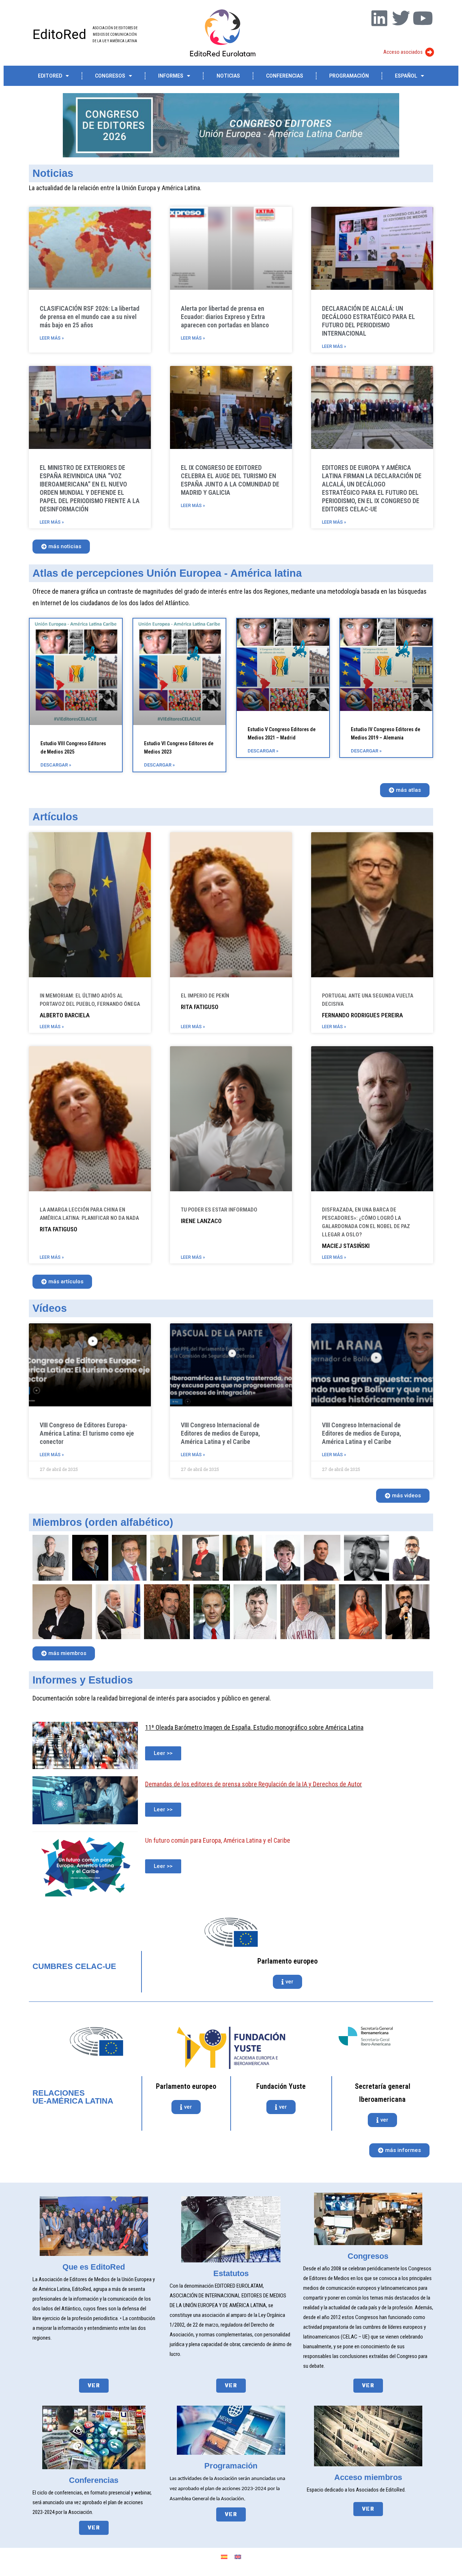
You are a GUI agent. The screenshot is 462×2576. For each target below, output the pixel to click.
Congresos (110, 76)
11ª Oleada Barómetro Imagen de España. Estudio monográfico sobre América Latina (254, 1727)
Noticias (228, 76)
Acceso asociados (403, 52)
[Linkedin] (379, 18)
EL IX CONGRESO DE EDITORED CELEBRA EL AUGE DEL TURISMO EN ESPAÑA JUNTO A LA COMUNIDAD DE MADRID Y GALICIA (230, 480)
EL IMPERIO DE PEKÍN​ (205, 996)
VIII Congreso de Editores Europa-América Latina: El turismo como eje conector (87, 1433)
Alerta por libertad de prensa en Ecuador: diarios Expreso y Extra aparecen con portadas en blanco (225, 317)
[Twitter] (401, 18)
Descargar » (56, 765)
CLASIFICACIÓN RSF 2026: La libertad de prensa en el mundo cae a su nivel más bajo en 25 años (90, 317)
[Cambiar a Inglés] (238, 2557)
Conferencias (285, 76)
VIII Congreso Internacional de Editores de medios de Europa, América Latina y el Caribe (220, 1433)
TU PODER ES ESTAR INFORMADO (219, 1210)
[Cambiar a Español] (224, 2557)
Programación (349, 76)
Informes (171, 76)
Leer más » (52, 338)
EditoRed (59, 34)
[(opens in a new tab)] (76, 672)
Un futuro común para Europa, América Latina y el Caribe (218, 1840)
